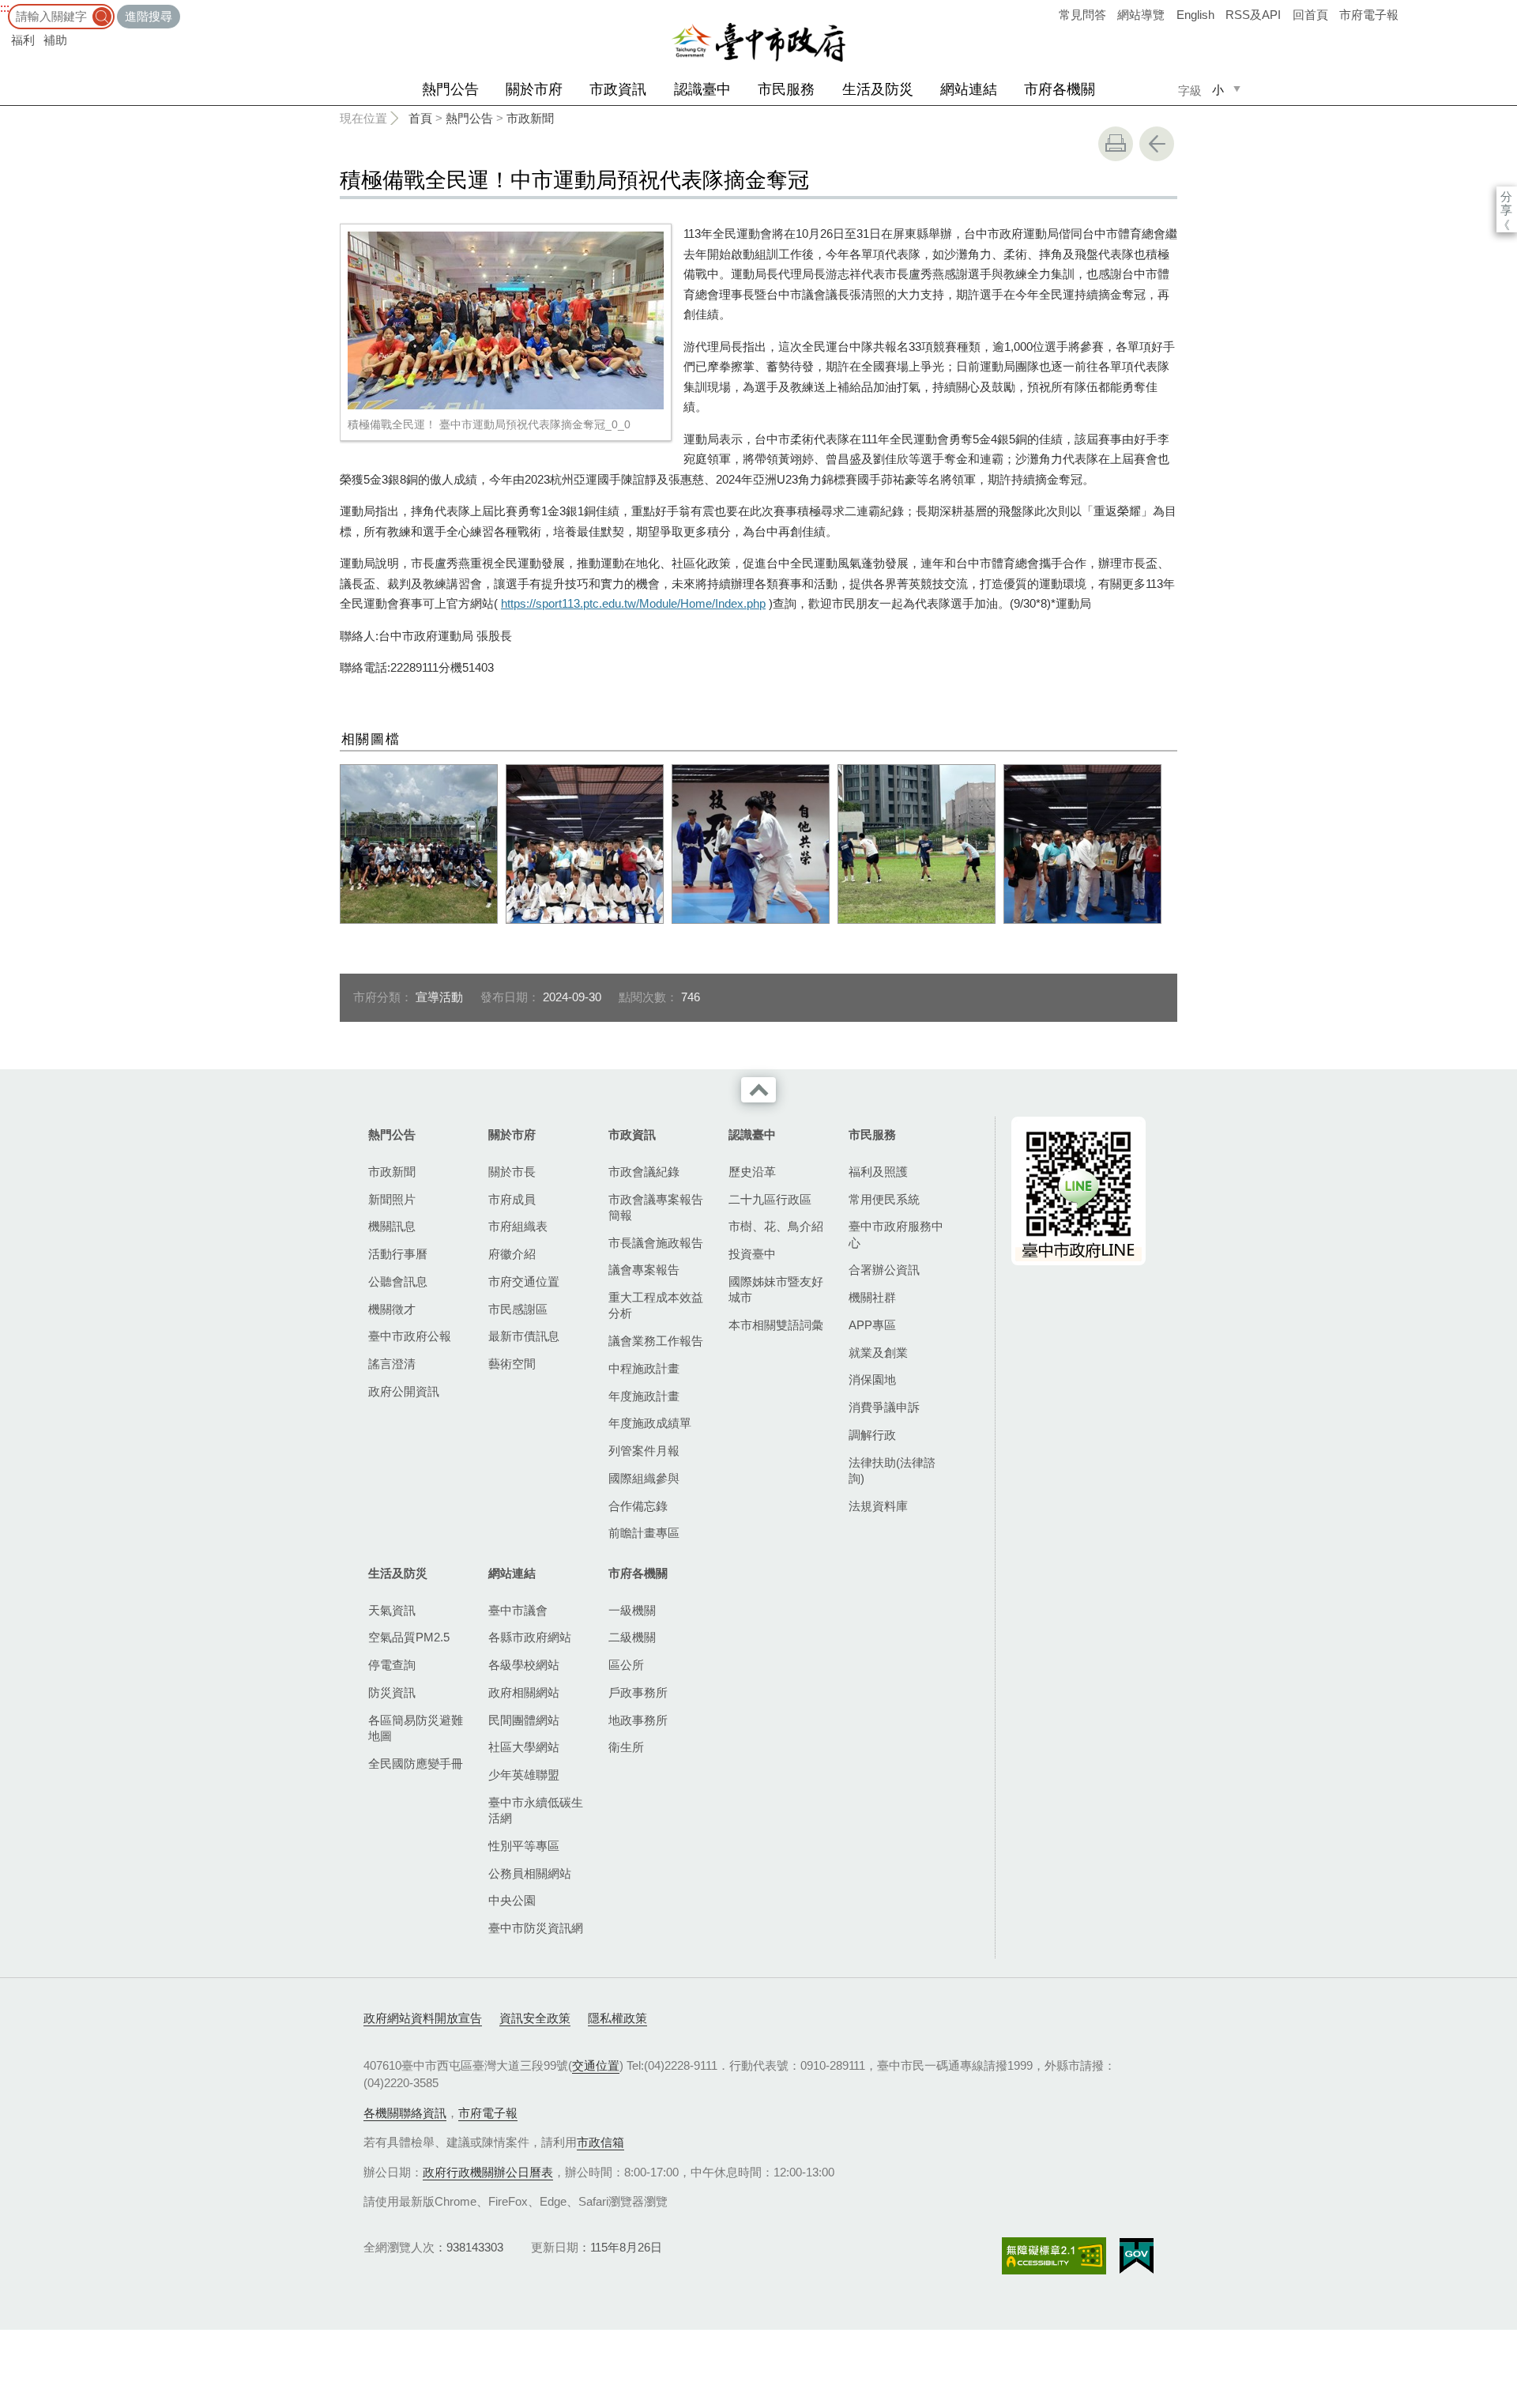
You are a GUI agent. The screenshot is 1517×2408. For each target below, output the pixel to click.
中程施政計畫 (644, 1368)
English (1195, 15)
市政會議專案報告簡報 (656, 1207)
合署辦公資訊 (884, 1270)
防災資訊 (392, 1692)
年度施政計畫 (644, 1396)
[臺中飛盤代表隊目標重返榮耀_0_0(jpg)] (419, 844)
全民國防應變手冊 (416, 1764)
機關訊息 (392, 1226)
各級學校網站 (524, 1665)
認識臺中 (702, 89)
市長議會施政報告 (656, 1243)
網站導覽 (1141, 15)
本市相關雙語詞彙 (776, 1325)
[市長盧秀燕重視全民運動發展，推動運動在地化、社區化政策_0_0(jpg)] (1082, 844)
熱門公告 (450, 89)
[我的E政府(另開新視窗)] (1137, 2256)
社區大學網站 (524, 1747)
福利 (23, 40)
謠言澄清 (392, 1364)
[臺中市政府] (758, 43)
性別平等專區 (524, 1846)
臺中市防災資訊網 (536, 1928)
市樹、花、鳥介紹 (776, 1226)
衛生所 (626, 1747)
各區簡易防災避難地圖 (416, 1728)
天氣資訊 (392, 1610)
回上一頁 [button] (1157, 144)
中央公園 (512, 1900)
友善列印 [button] (1116, 144)
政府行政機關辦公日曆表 (488, 2172)
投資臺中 (752, 1254)
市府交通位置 (524, 1281)
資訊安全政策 (535, 2018)
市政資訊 (618, 89)
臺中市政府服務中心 (896, 1234)
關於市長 (512, 1172)
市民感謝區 (518, 1309)
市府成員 (512, 1199)
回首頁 (1310, 15)
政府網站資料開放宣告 (423, 2018)
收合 (758, 1090)
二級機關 (632, 1637)
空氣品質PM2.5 (409, 1637)
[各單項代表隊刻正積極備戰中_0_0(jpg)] (917, 844)
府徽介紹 (512, 1254)
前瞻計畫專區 (644, 1533)
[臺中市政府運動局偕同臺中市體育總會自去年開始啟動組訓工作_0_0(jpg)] (751, 844)
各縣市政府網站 (530, 1637)
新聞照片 (392, 1199)
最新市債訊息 (524, 1336)
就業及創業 (878, 1353)
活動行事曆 (398, 1254)
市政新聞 (530, 118)
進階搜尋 (149, 16)
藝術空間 (512, 1364)
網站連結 (969, 89)
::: (5, 8)
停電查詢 (392, 1665)
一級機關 (632, 1610)
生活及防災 (878, 89)
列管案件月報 (644, 1451)
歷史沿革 (752, 1172)
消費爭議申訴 (884, 1407)
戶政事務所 (638, 1692)
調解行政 (872, 1435)
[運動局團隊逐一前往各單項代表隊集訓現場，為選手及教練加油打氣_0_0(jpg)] (585, 844)
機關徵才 (392, 1309)
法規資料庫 (878, 1506)
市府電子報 (1369, 15)
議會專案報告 (644, 1270)
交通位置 (596, 2065)
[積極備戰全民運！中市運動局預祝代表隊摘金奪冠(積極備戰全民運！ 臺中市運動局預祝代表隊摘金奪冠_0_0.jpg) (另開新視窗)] (506, 320)
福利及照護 (878, 1172)
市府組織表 (518, 1226)
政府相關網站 (524, 1692)
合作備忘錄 (638, 1506)
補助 (55, 40)
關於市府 (534, 89)
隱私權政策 (617, 2018)
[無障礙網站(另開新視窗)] (1054, 2256)
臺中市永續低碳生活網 (536, 1810)
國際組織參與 (644, 1478)
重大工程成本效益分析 (656, 1305)
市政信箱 (600, 2142)
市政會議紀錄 (644, 1172)
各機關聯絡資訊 (405, 2113)
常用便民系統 (884, 1199)
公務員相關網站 (530, 1873)
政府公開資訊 (404, 1391)
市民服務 (786, 89)
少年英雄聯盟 (524, 1775)
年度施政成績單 (650, 1423)
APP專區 (872, 1325)
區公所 (626, 1665)
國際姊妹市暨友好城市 (776, 1289)
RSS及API (1253, 15)
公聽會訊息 (398, 1281)
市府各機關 (1060, 89)
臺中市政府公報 (410, 1336)
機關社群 (872, 1297)
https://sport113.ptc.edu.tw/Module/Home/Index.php (633, 603)
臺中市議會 (518, 1610)
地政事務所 (638, 1720)
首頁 (420, 118)
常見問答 (1082, 15)
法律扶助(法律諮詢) (892, 1470)
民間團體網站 (524, 1720)
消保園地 (872, 1379)
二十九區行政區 (770, 1199)
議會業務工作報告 (656, 1341)
